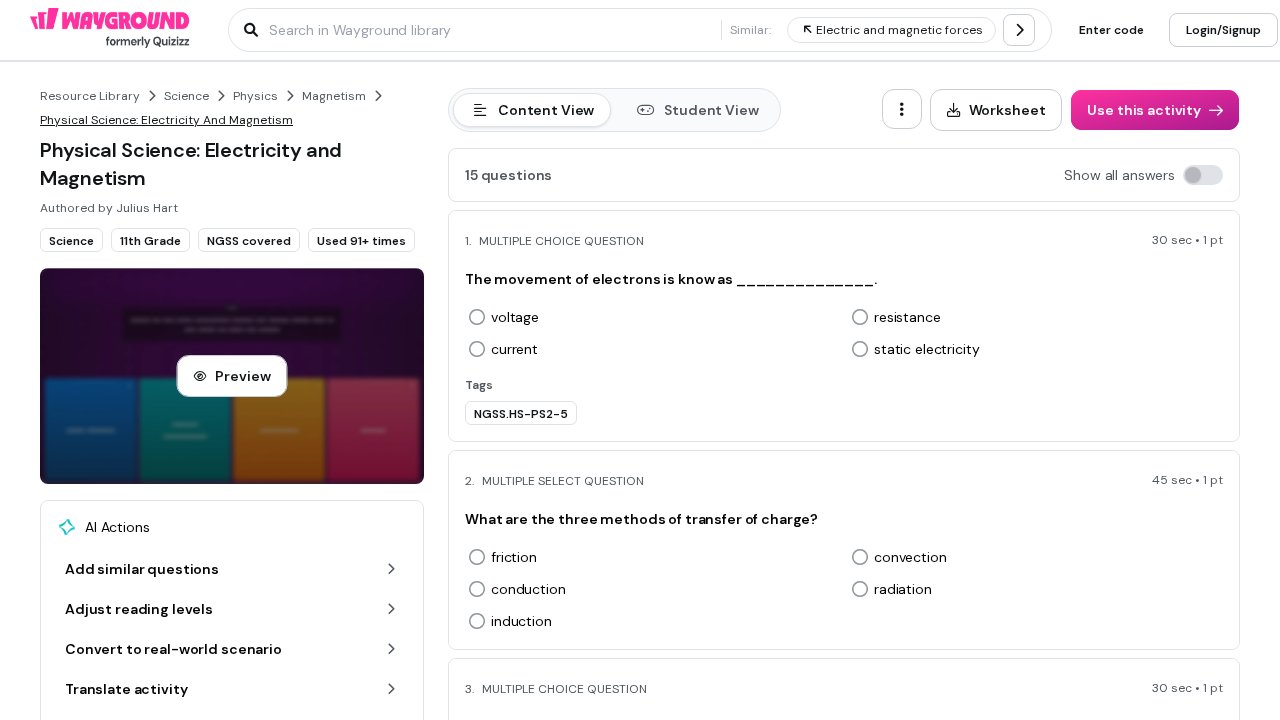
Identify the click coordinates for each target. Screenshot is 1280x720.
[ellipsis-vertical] (902, 109)
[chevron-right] (1019, 30)
